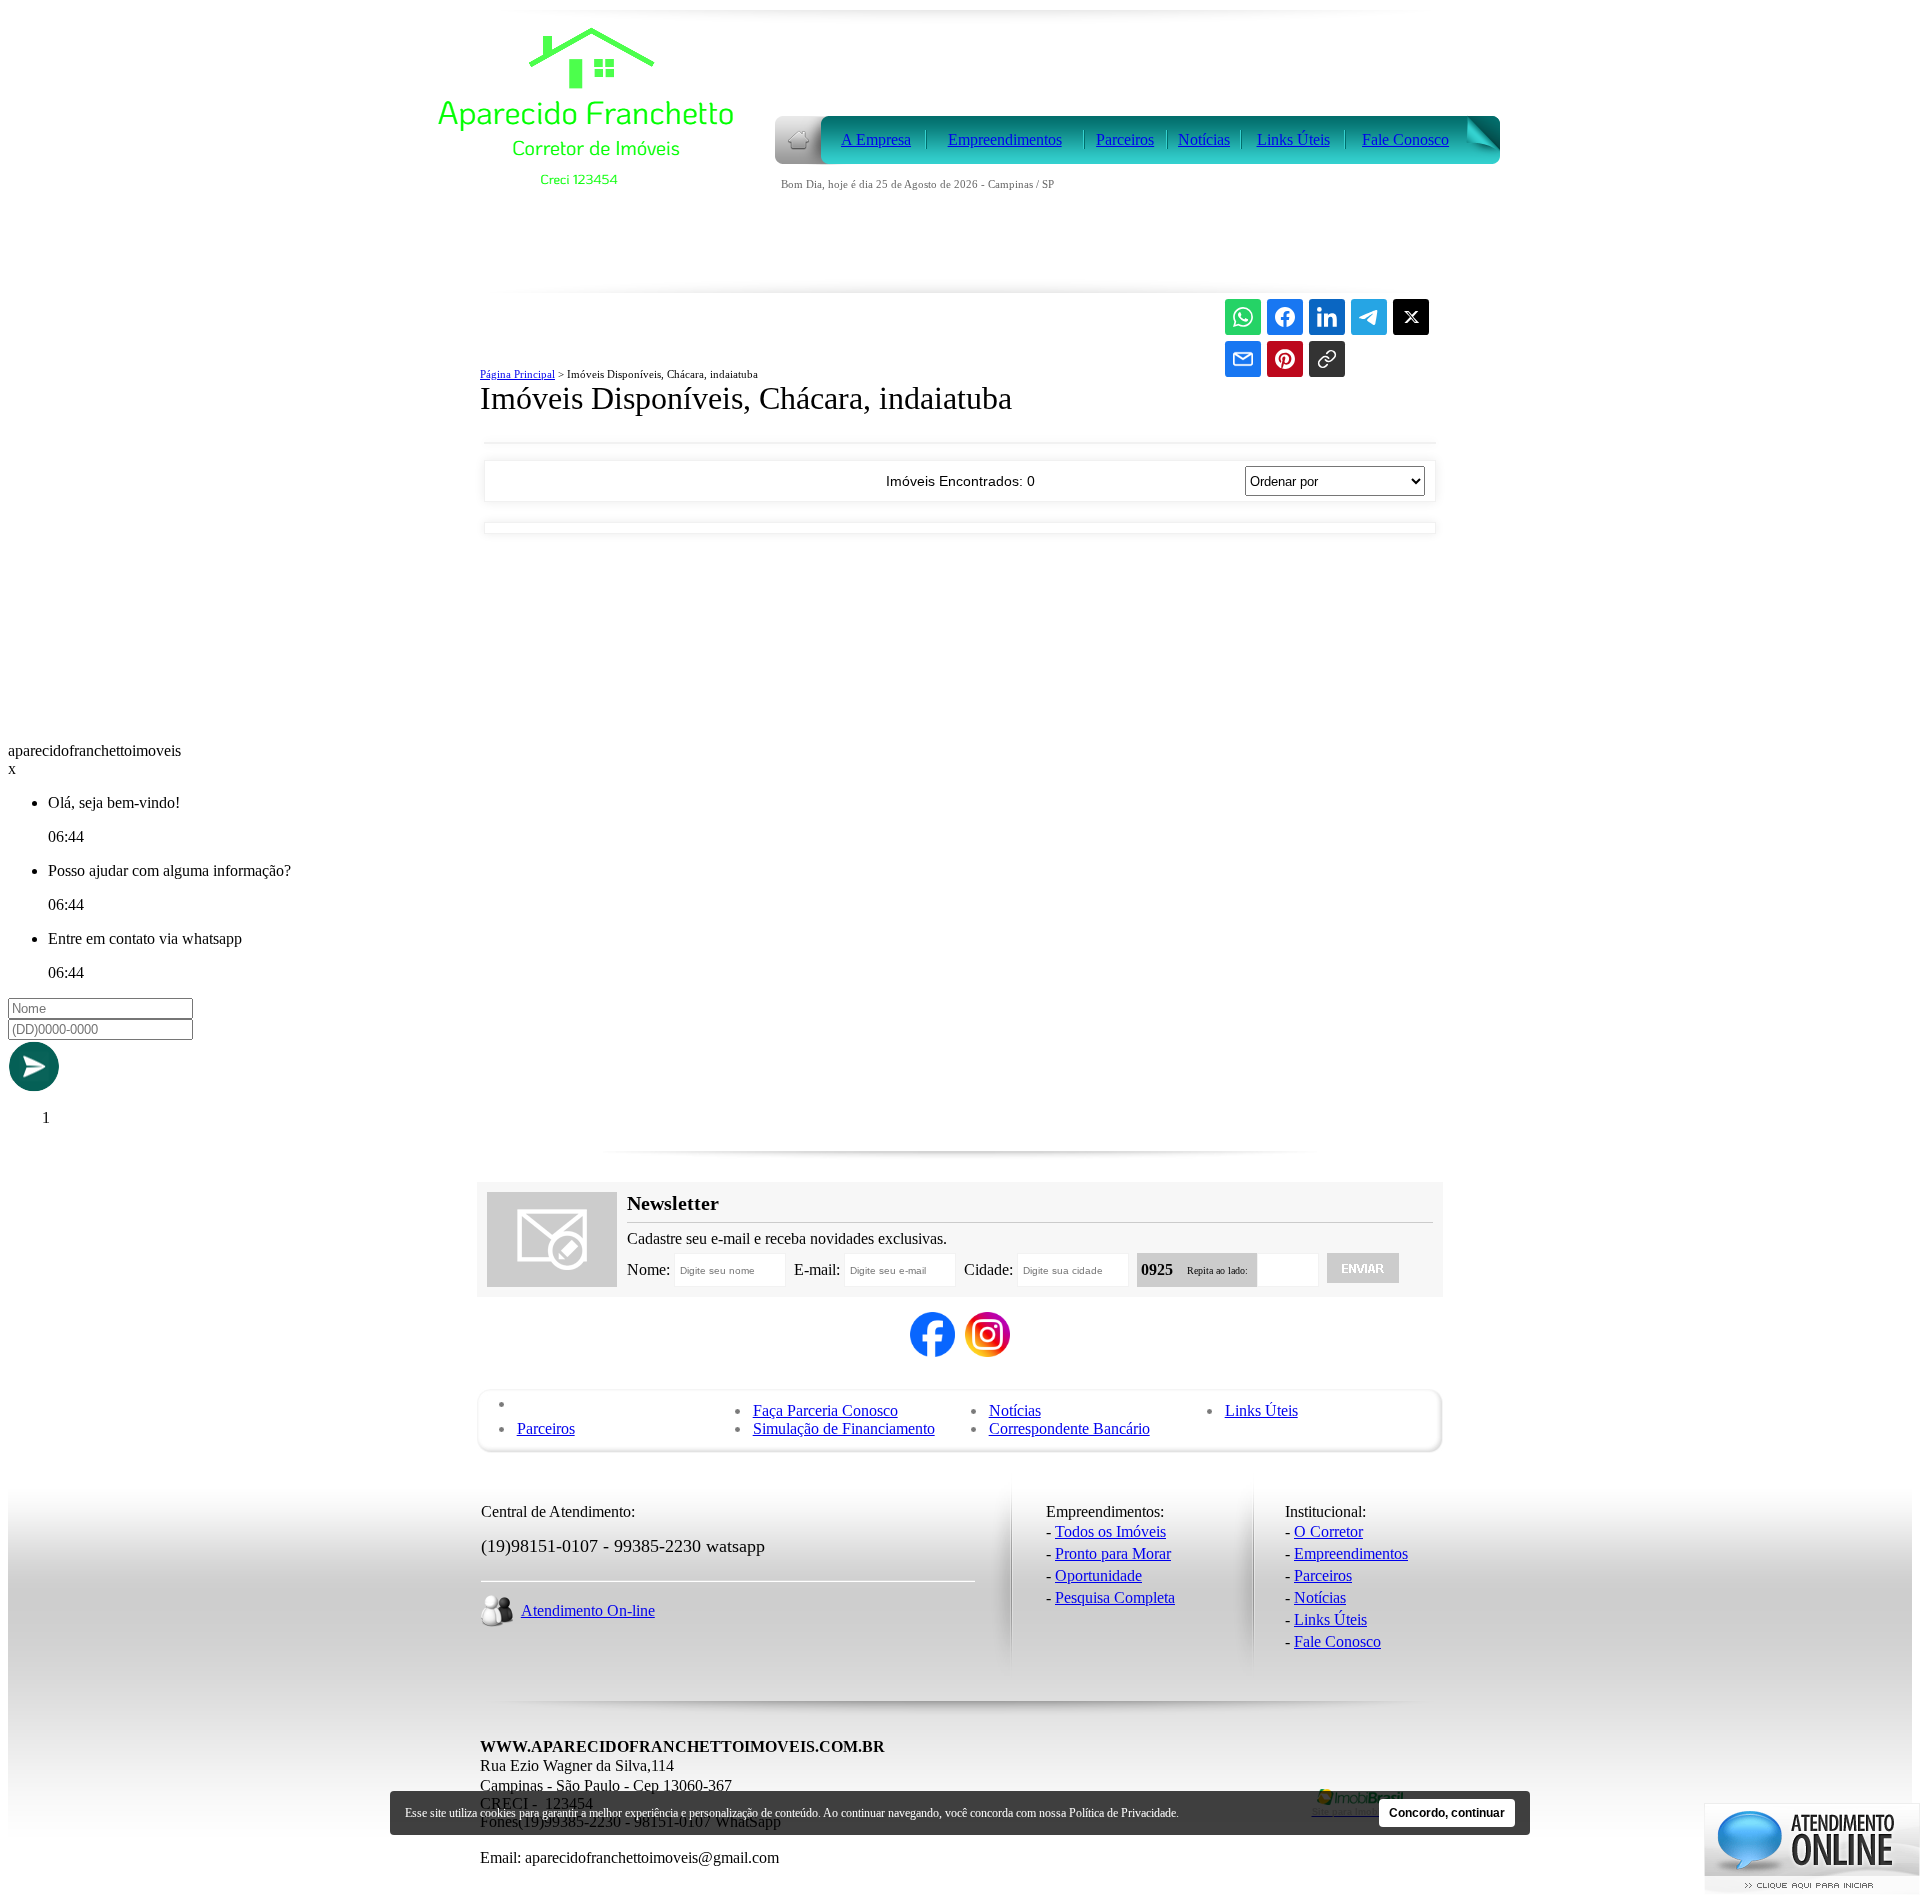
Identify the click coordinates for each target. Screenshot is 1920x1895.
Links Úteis (1261, 1410)
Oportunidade (1098, 1575)
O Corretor (1328, 1531)
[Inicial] (597, 271)
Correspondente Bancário (1069, 1428)
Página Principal (517, 374)
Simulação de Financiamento (844, 1428)
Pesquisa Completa (1115, 1597)
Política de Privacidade (1122, 1813)
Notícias (1015, 1410)
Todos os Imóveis (1110, 1531)
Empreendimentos (1351, 1553)
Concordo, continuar (1447, 1813)
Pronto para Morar (1113, 1553)
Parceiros (546, 1428)
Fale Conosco (1337, 1641)
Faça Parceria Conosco (825, 1410)
